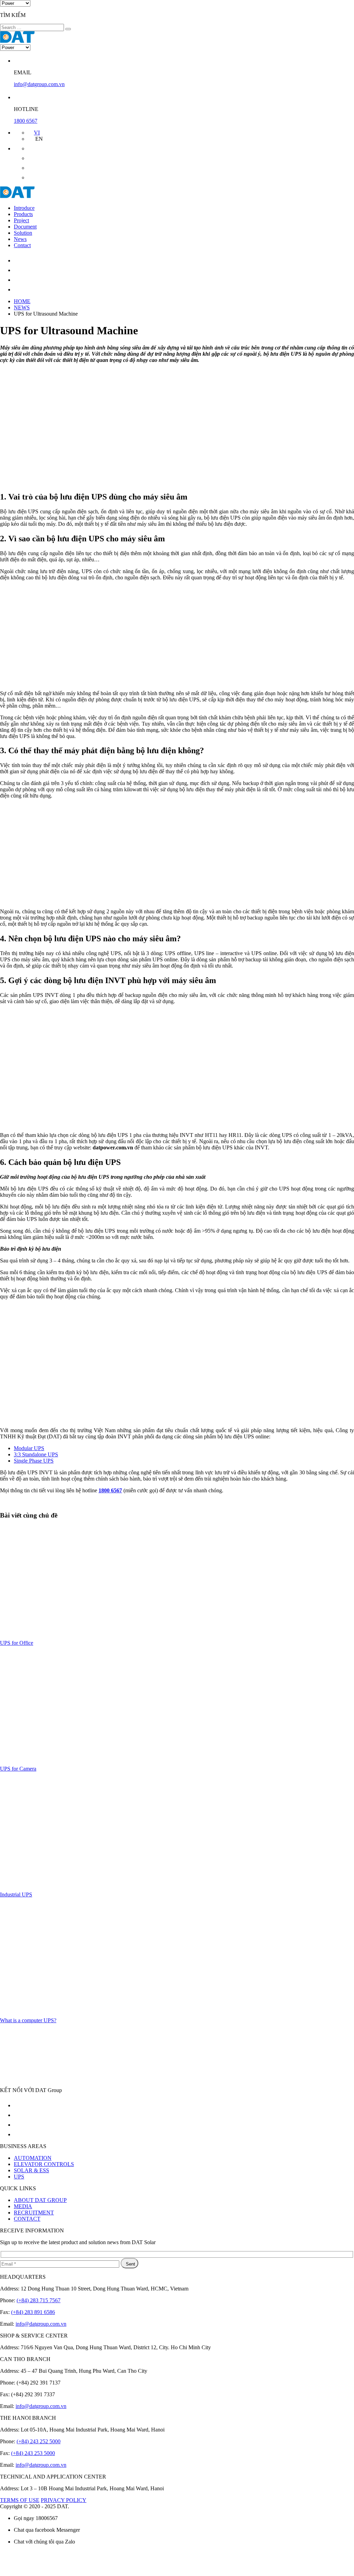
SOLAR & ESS (31, 2170)
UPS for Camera (18, 1769)
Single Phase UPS (34, 1461)
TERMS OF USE (20, 2500)
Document (25, 227)
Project (21, 220)
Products (23, 214)
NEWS (22, 307)
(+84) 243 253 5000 (33, 2453)
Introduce (24, 208)
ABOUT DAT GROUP (40, 2200)
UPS (19, 2177)
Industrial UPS (16, 1894)
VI (37, 133)
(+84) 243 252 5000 (39, 2441)
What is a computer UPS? (28, 2020)
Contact (22, 245)
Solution (23, 233)
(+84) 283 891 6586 (33, 2312)
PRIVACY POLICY (64, 2500)
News (20, 239)
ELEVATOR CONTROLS (44, 2164)
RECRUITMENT (34, 2213)
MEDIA (23, 2206)
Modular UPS (29, 1448)
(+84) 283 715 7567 (39, 2300)
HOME (22, 301)
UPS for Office (17, 1643)
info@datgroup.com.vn (39, 84)
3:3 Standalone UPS (36, 1454)
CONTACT (27, 2219)
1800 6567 (26, 121)
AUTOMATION (33, 2158)
